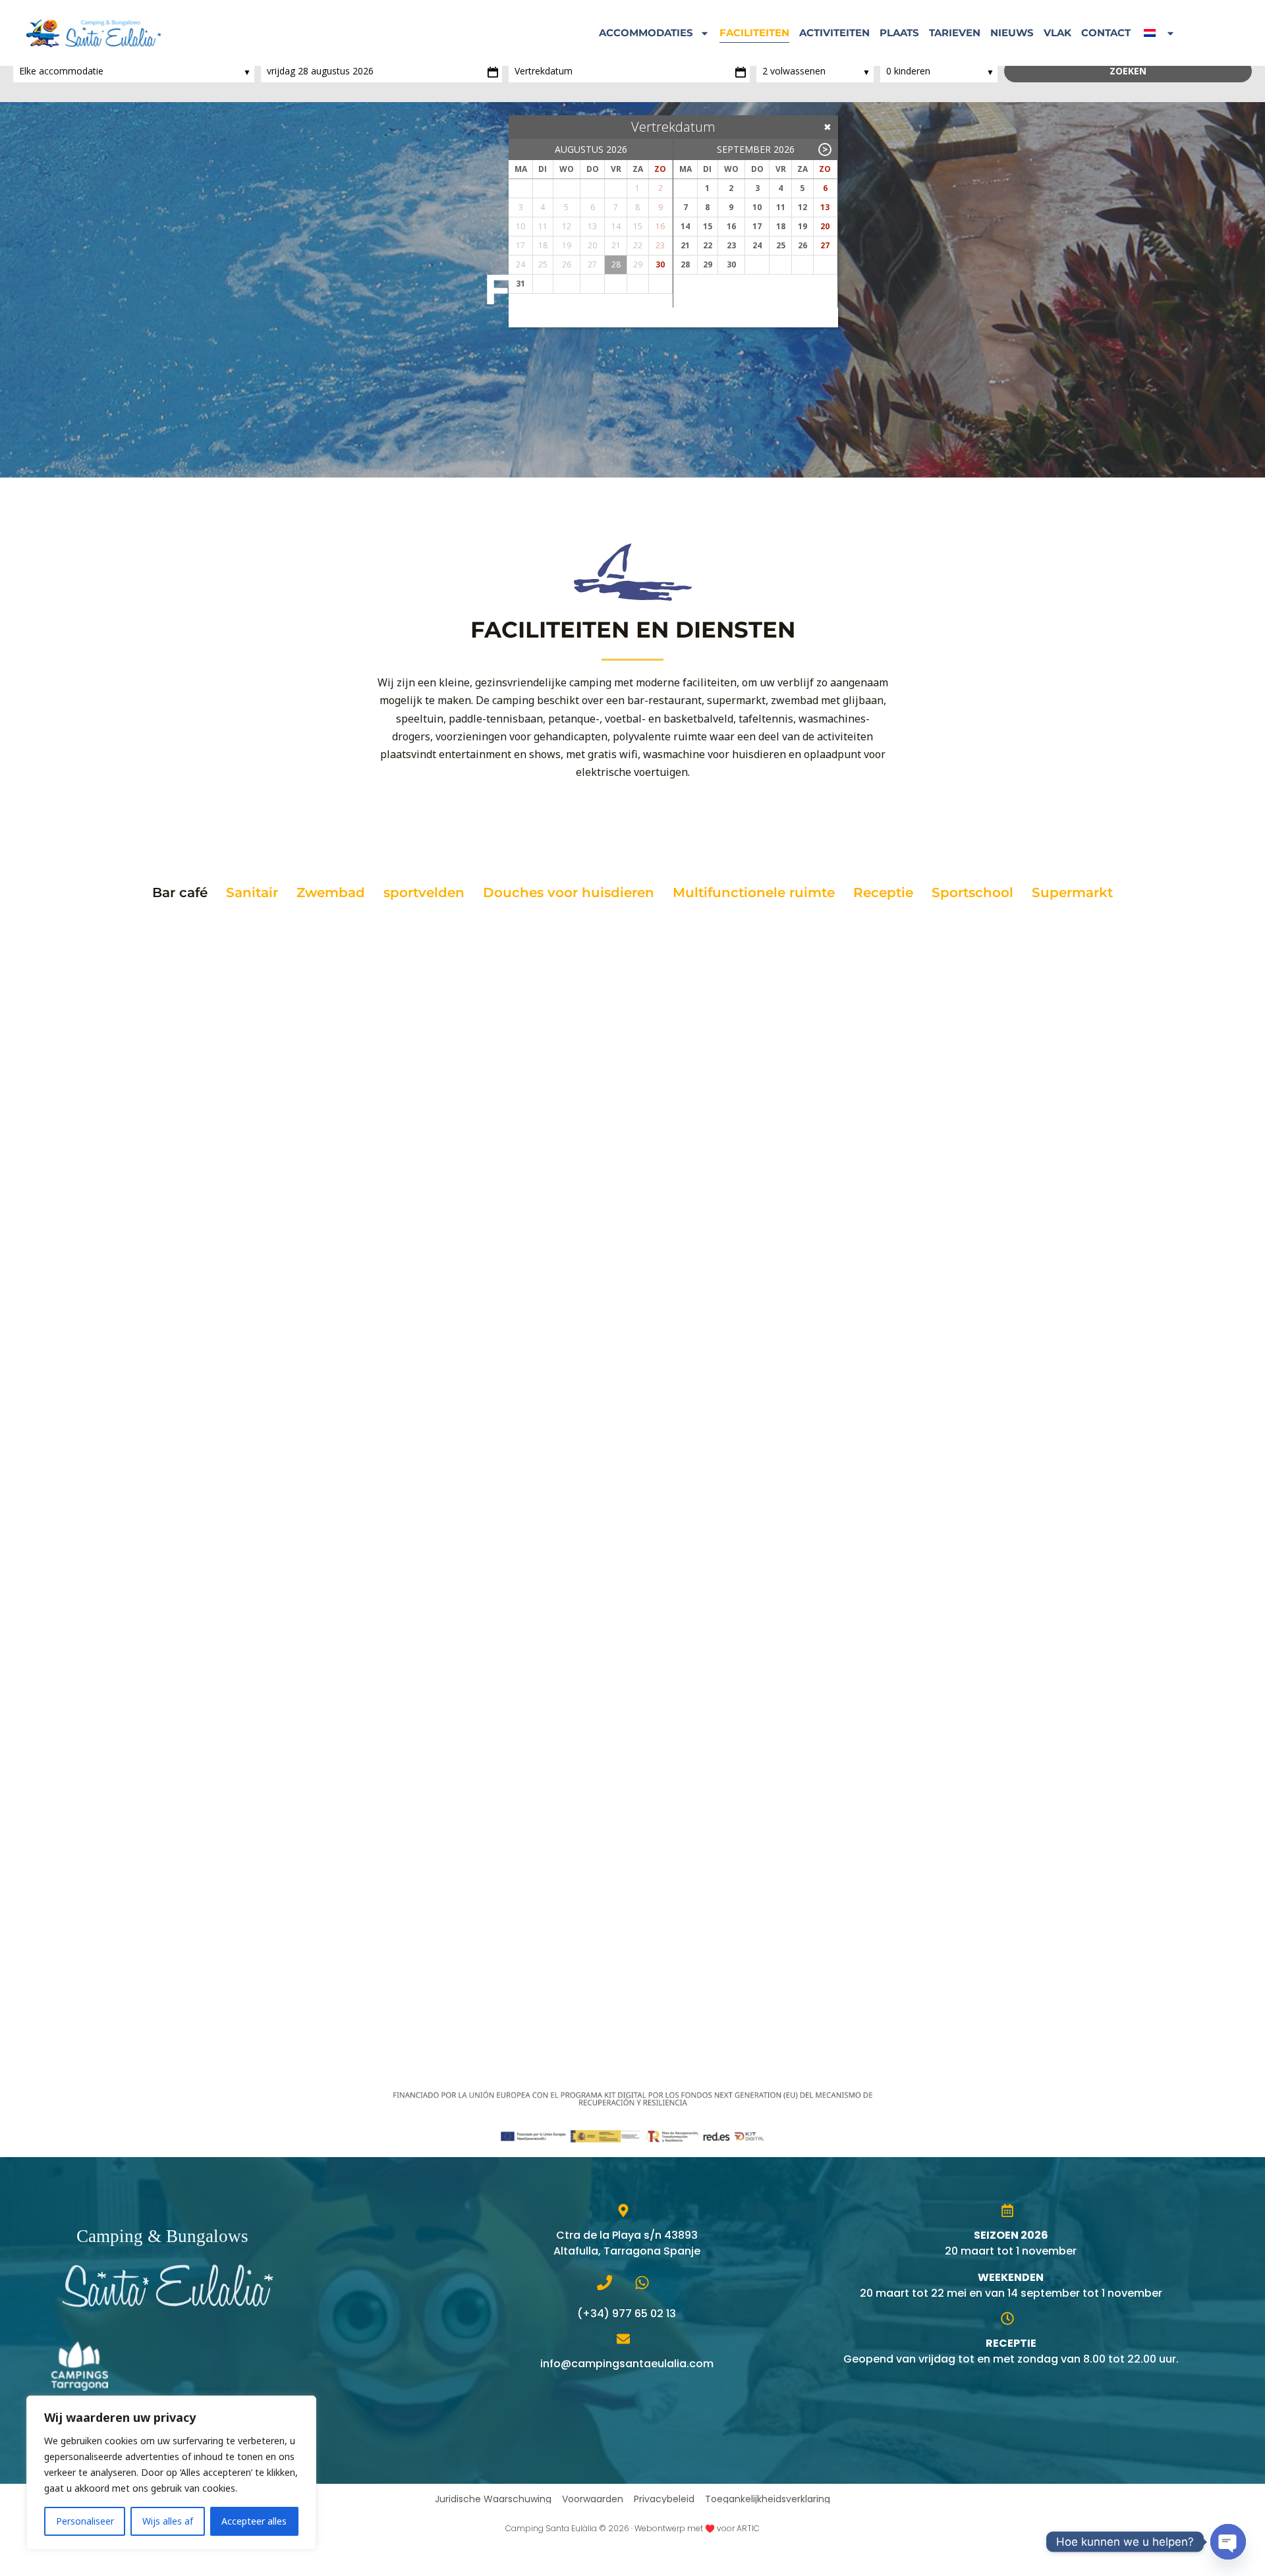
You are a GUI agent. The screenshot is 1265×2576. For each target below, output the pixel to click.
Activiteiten (834, 33)
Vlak (1057, 33)
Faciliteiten (754, 33)
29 (708, 264)
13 (825, 207)
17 (757, 226)
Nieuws (1012, 33)
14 (685, 226)
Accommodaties (646, 33)
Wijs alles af (168, 2521)
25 (781, 245)
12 (802, 207)
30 (660, 264)
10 (757, 207)
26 (802, 245)
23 (731, 245)
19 (802, 226)
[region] (171, 2473)
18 (781, 226)
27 (825, 245)
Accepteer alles (254, 2521)
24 (757, 245)
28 (685, 264)
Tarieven (955, 33)
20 (825, 226)
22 (708, 245)
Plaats (899, 33)
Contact (1106, 33)
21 (685, 245)
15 (708, 226)
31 (520, 284)
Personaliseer (85, 2521)
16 (731, 226)
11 (781, 207)
